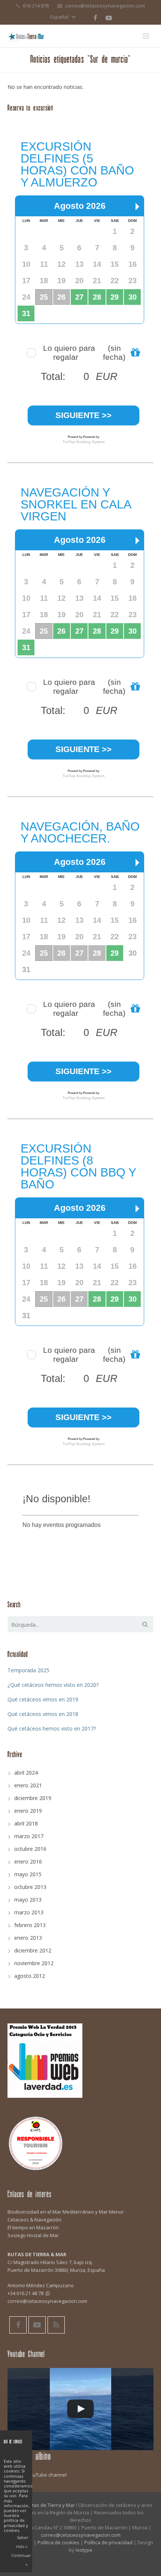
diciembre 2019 (33, 1798)
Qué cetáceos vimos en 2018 (43, 1714)
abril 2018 (26, 1823)
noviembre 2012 (34, 1963)
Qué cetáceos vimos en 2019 (43, 1699)
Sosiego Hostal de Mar (33, 2235)
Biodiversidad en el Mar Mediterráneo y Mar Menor (66, 2212)
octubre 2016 (30, 1849)
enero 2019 (28, 1811)
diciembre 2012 (33, 1950)
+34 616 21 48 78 (25, 2293)
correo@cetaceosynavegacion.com (105, 6)
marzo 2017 (29, 1836)
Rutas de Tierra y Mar (51, 2505)
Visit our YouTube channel (37, 2475)
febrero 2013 (30, 1925)
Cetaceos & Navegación (34, 2220)
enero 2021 (28, 1785)
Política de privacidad (108, 2542)
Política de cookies (58, 2542)
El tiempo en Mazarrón (33, 2227)
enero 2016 (28, 1861)
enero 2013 (28, 1938)
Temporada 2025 (28, 1670)
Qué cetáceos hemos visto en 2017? (52, 1728)
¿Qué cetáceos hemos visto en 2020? (53, 1685)
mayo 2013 (28, 1900)
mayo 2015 (28, 1874)
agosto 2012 (30, 1976)
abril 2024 (26, 1773)
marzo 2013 (29, 1912)
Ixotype (84, 2550)
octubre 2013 (30, 1887)
